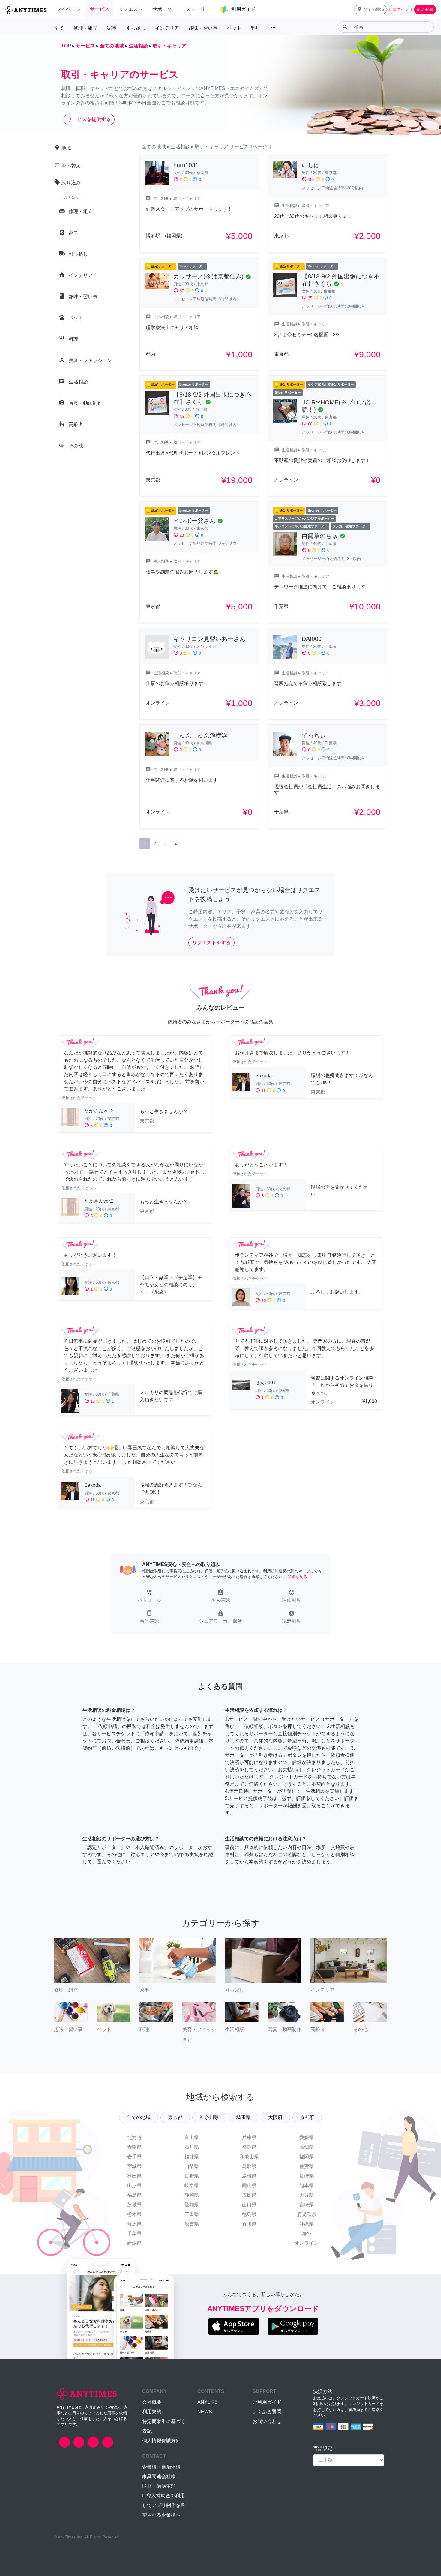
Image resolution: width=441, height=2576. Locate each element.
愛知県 (192, 2205)
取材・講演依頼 (159, 2486)
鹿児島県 (307, 2214)
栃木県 (134, 2214)
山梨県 (192, 2166)
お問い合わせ (267, 2421)
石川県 (192, 2147)
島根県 (249, 2176)
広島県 (249, 2195)
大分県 (307, 2195)
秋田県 (134, 2176)
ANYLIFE (208, 2402)
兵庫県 (249, 2137)
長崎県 (307, 2176)
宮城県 (134, 2166)
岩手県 (134, 2157)
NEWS (205, 2412)
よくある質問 (267, 2412)
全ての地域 (139, 2117)
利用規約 (152, 2412)
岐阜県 (192, 2185)
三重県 (192, 2214)
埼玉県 (244, 2117)
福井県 (192, 2157)
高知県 (307, 2147)
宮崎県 (307, 2205)
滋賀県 (192, 2224)
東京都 (175, 2117)
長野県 (192, 2176)
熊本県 (307, 2185)
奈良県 (249, 2147)
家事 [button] (112, 28)
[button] (370, 9)
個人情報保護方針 (161, 2441)
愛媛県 (307, 2137)
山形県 (134, 2185)
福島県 (134, 2195)
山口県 (249, 2205)
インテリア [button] (167, 28)
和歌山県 (249, 2157)
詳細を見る (297, 1577)
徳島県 (249, 2214)
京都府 (307, 2117)
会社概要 (152, 2402)
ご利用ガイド (267, 2402)
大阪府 (275, 2117)
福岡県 (307, 2157)
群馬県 (134, 2224)
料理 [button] (256, 28)
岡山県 (249, 2185)
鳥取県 (249, 2166)
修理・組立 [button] (85, 28)
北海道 (134, 2137)
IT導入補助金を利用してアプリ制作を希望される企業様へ (164, 2505)
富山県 (192, 2137)
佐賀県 (307, 2166)
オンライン (307, 2243)
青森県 (134, 2147)
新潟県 (134, 2243)
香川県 (249, 2224)
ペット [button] (234, 28)
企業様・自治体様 (161, 2467)
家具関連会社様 (159, 2477)
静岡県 (192, 2195)
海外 (307, 2233)
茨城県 (134, 2205)
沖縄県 (307, 2224)
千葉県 (134, 2233)
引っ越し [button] (136, 28)
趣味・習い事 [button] (203, 28)
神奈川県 (209, 2117)
